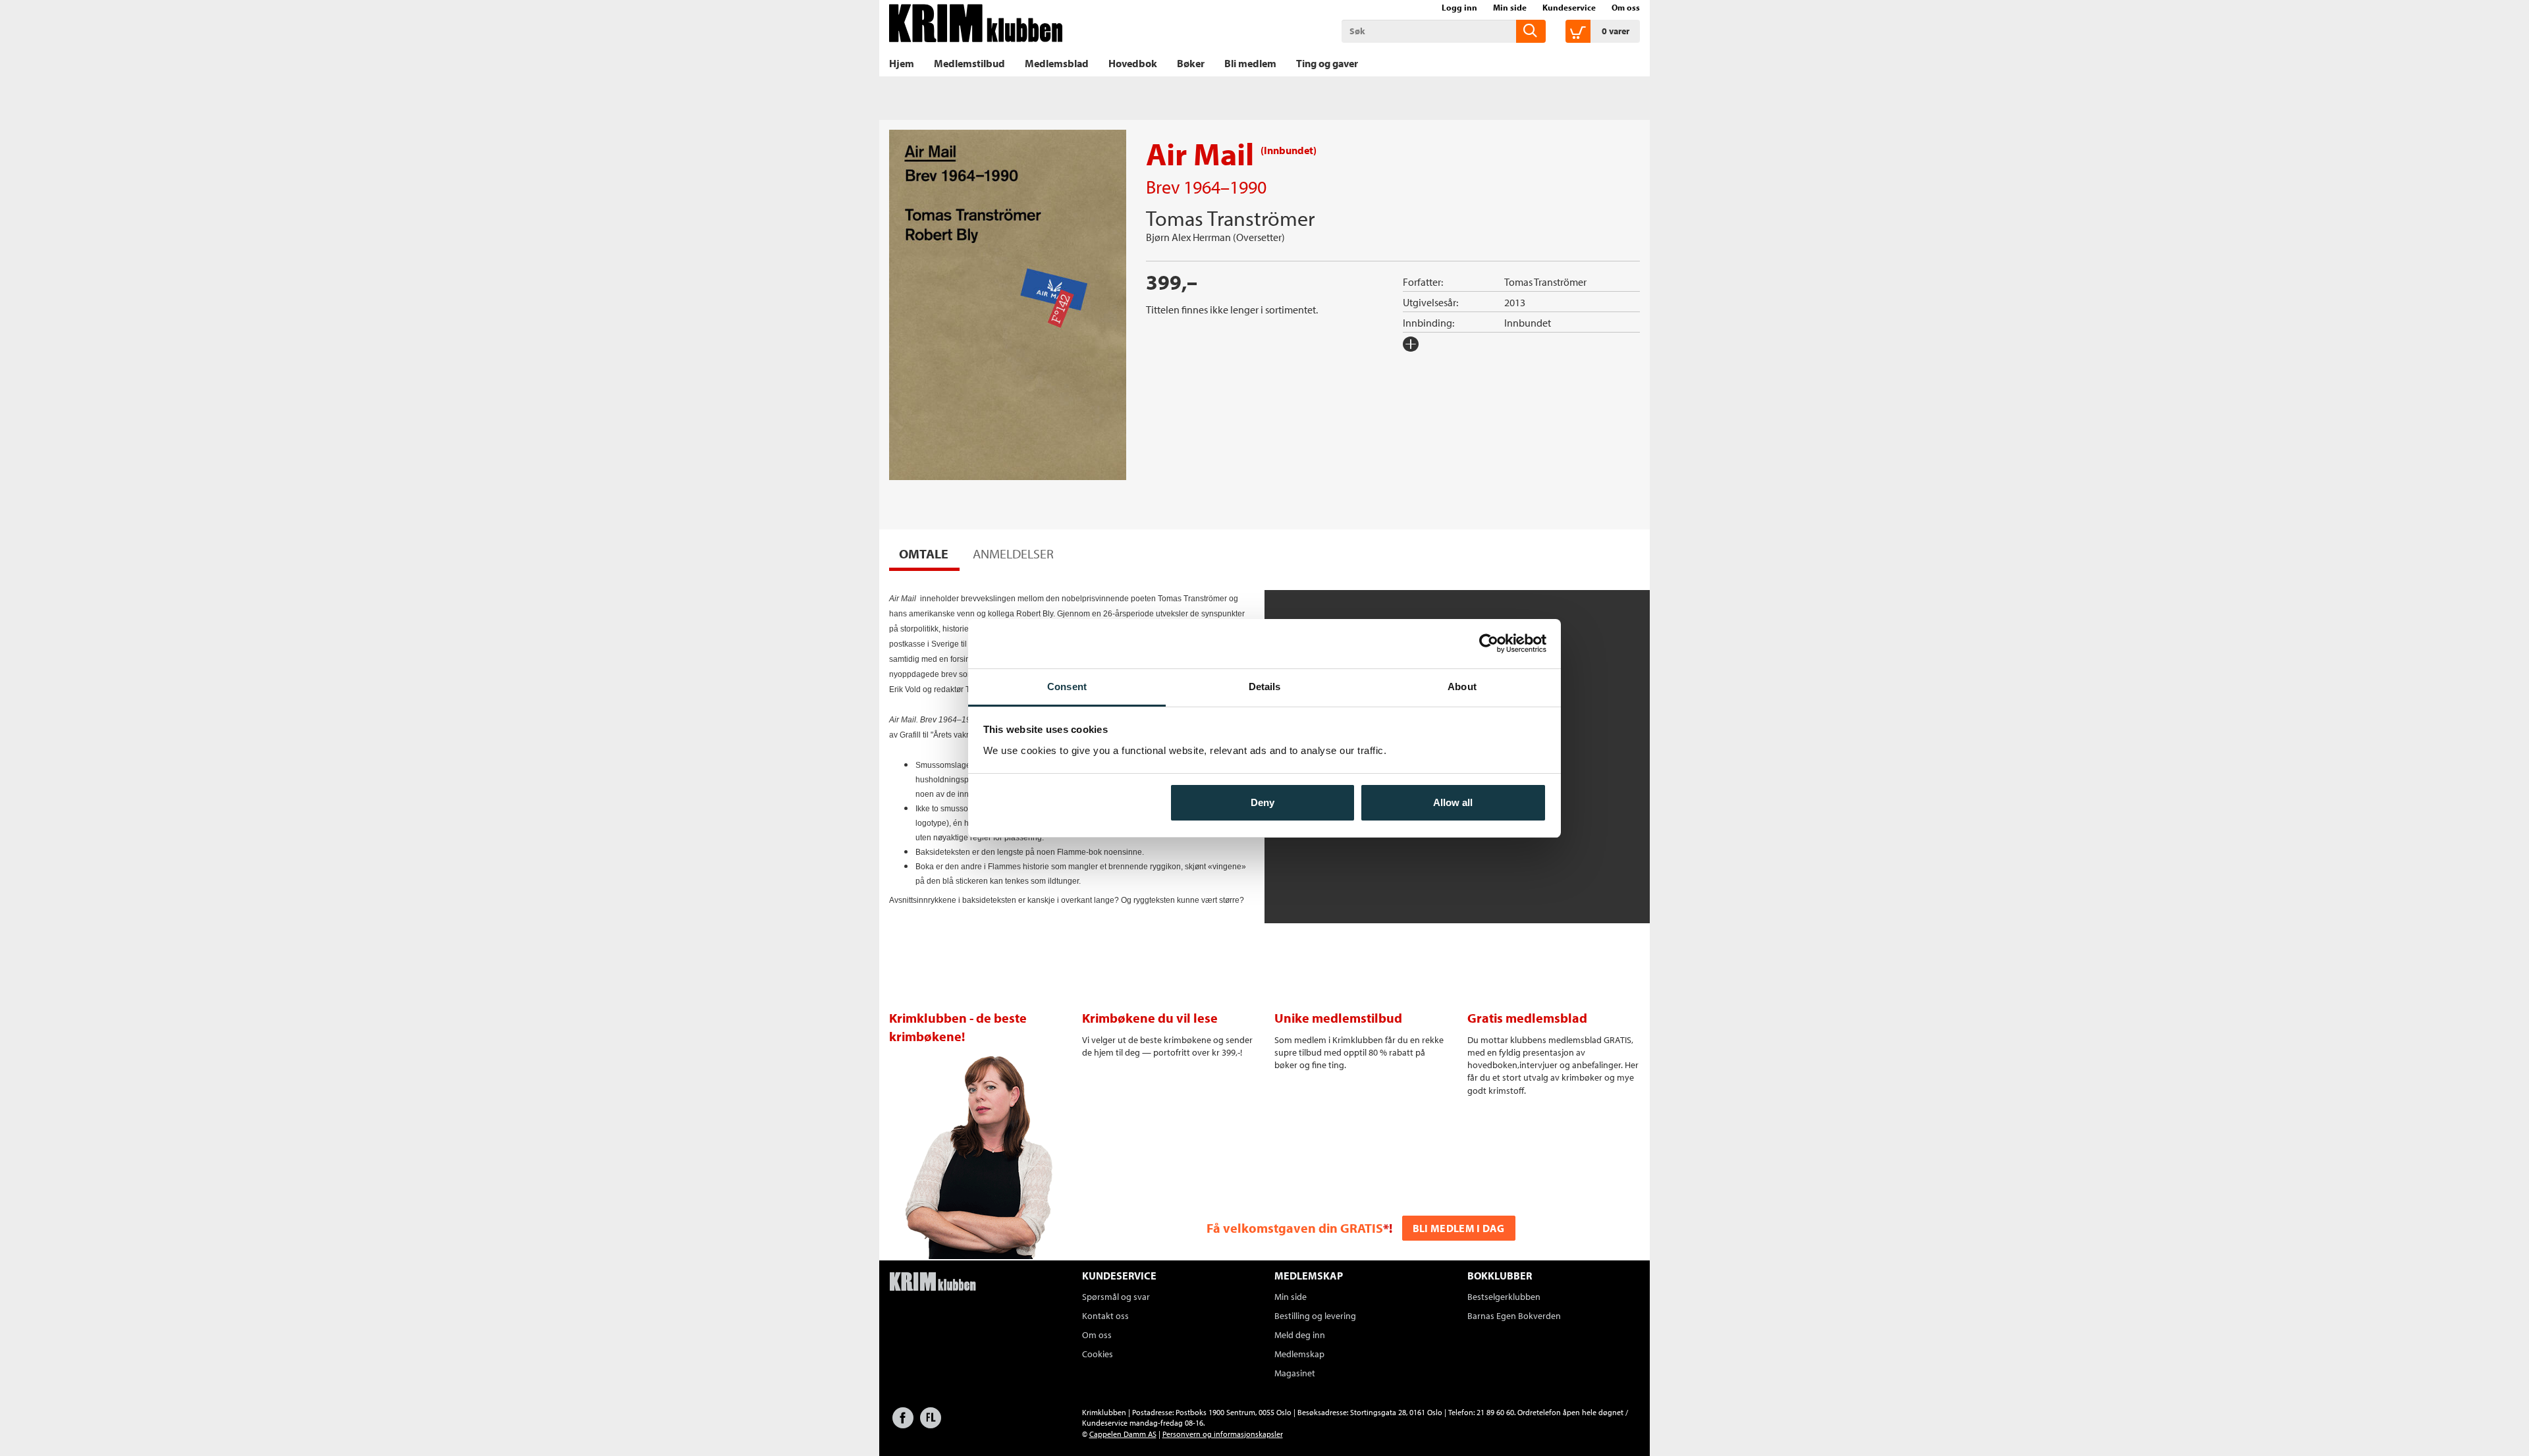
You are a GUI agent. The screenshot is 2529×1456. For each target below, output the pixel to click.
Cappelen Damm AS (1123, 1434)
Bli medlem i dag (1459, 1228)
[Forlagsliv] (931, 1424)
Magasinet (1295, 1373)
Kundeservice (1569, 7)
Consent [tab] (1067, 687)
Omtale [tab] (924, 553)
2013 (1515, 302)
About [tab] (1462, 687)
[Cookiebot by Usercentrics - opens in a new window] (1489, 643)
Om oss (1626, 7)
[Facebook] (903, 1424)
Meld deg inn (1300, 1335)
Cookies (1098, 1354)
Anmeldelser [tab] (1013, 553)
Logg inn (1459, 7)
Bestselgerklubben (1504, 1297)
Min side (1510, 7)
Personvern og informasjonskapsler (1223, 1434)
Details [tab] (1265, 687)
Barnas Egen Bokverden (1514, 1316)
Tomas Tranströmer (1230, 218)
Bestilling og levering (1315, 1316)
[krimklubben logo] (933, 1283)
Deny (1263, 802)
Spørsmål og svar (1116, 1297)
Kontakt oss (1105, 1316)
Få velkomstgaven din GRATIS (1295, 1228)
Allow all (1453, 802)
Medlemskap (1299, 1354)
